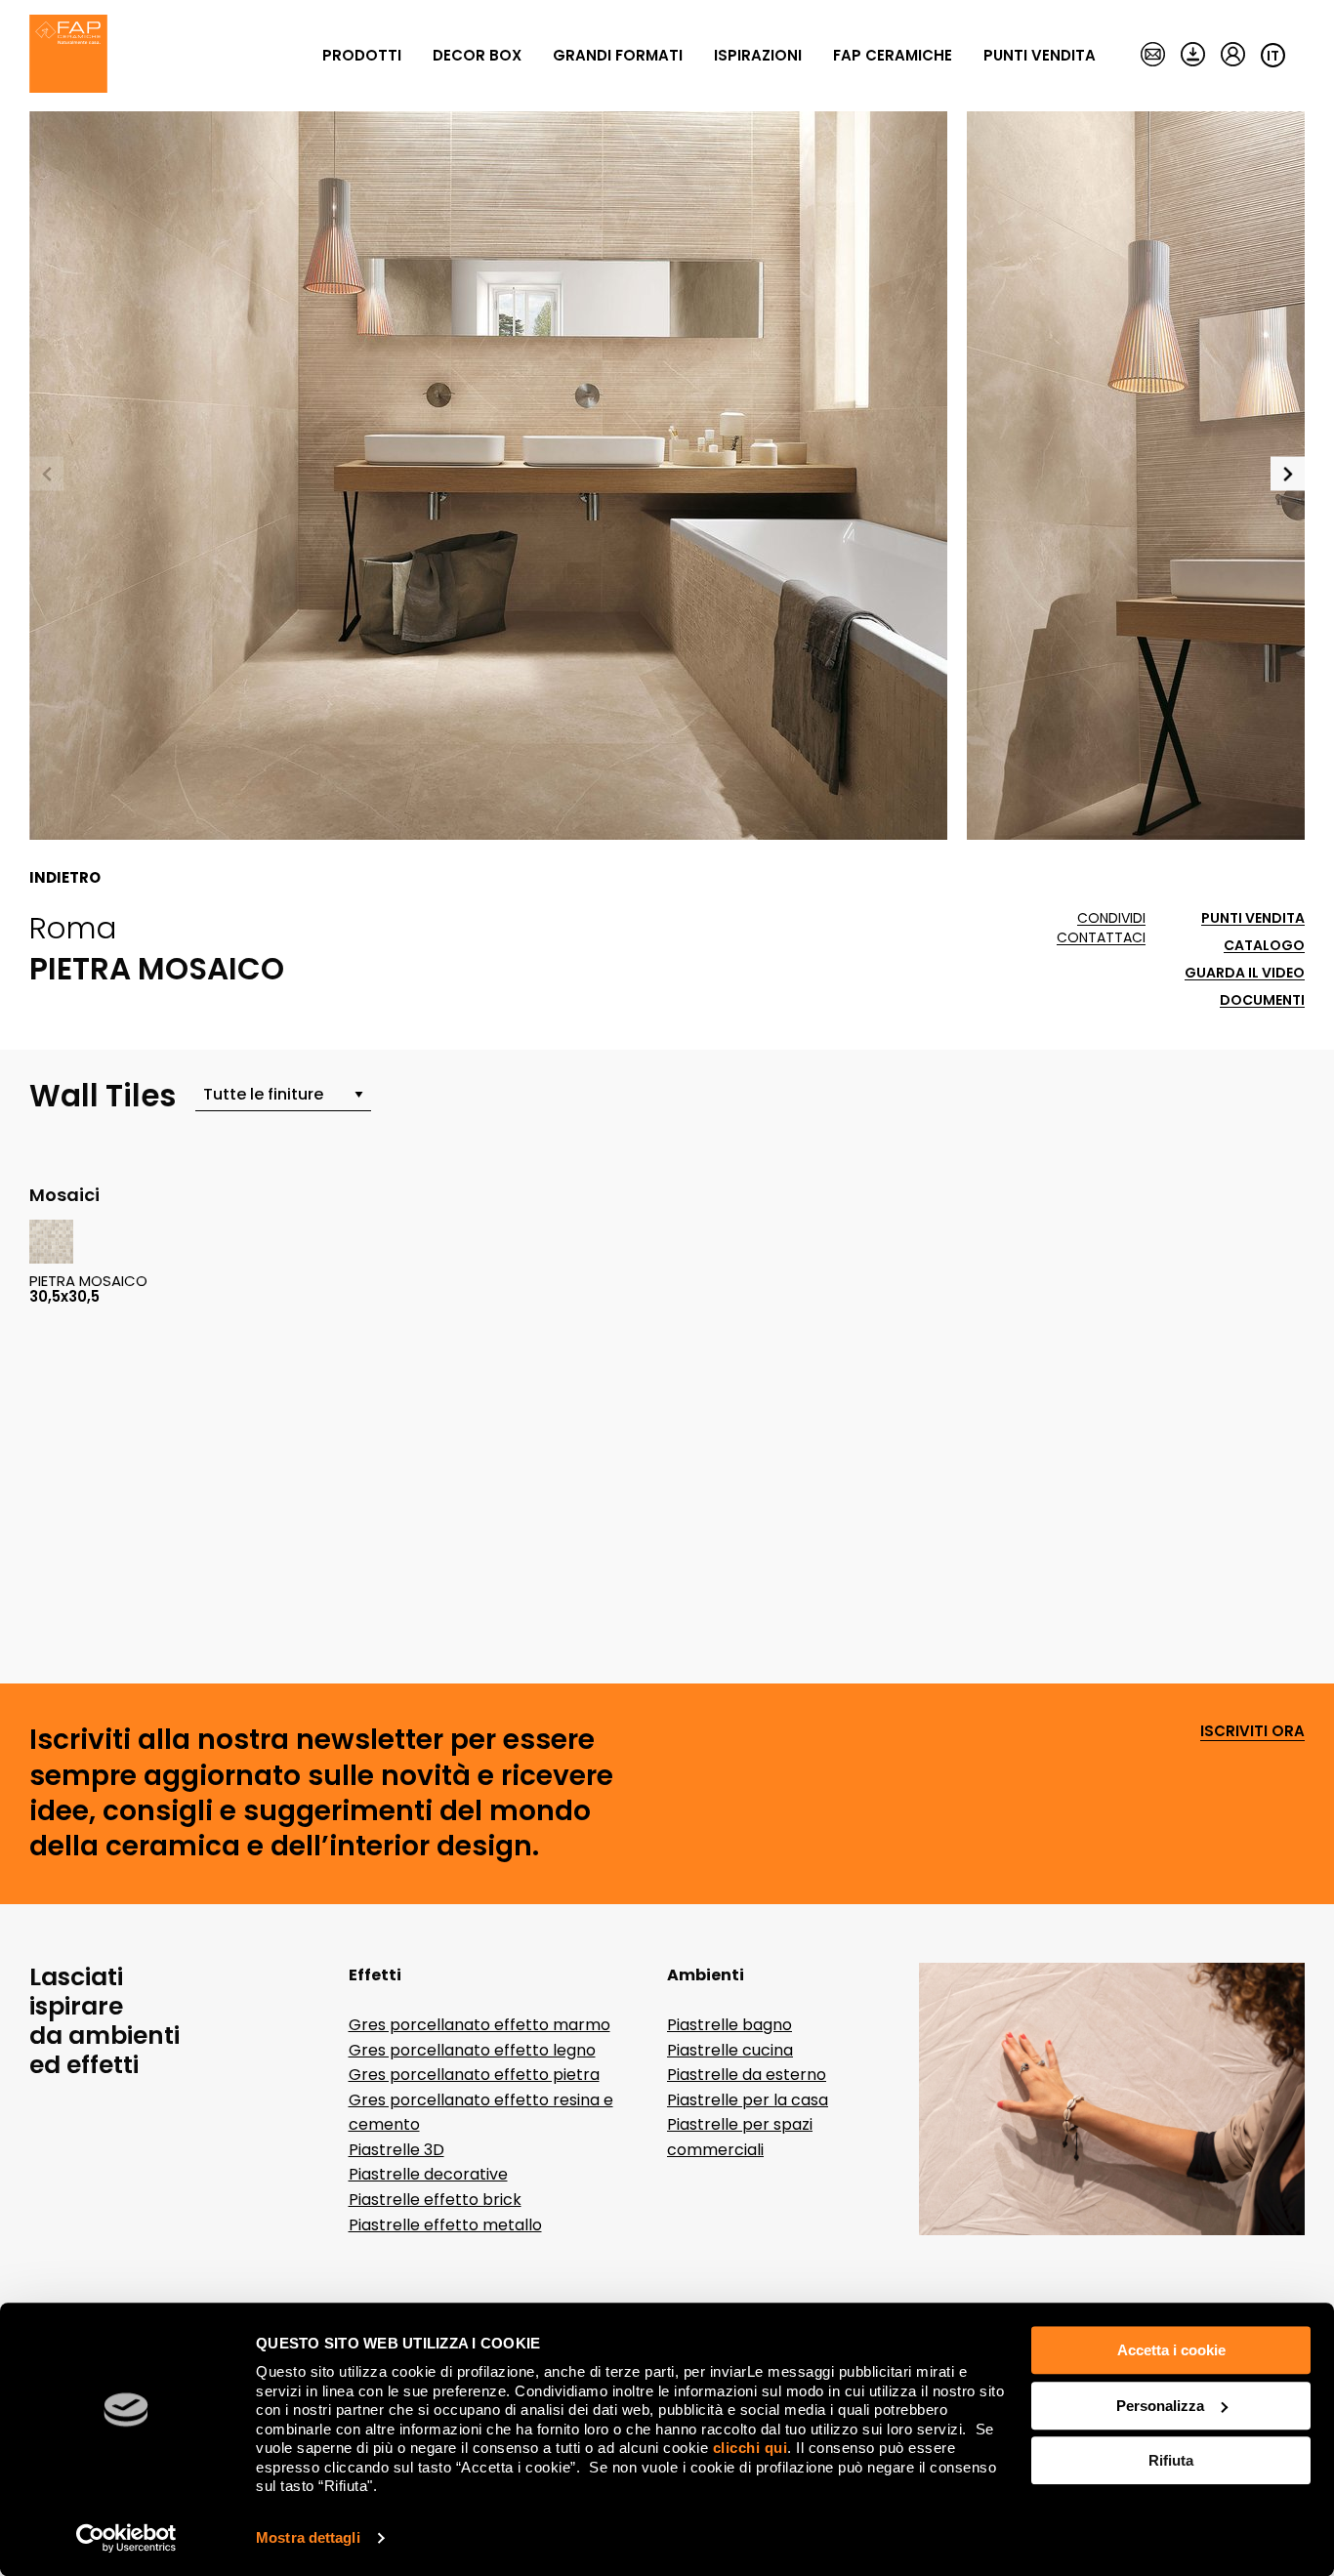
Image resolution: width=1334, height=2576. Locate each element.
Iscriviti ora (1252, 1732)
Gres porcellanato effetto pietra (474, 2075)
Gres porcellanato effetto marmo (479, 2025)
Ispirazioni (758, 55)
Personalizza (1160, 2406)
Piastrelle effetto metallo (445, 2225)
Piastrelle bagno (730, 2025)
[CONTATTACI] (1153, 56)
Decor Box (477, 55)
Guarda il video (1245, 973)
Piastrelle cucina (730, 2050)
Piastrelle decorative (428, 2174)
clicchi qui (750, 2448)
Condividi (1111, 918)
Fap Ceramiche (893, 55)
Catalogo (1264, 946)
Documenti (1262, 1000)
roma (73, 928)
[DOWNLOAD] (1193, 56)
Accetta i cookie (1171, 2350)
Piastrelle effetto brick (435, 2200)
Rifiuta (1171, 2460)
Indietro (65, 878)
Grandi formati (618, 55)
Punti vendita (1040, 55)
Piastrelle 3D (396, 2150)
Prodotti (362, 55)
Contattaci (1101, 938)
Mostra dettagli (308, 2537)
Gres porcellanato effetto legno (472, 2050)
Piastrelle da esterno (747, 2075)
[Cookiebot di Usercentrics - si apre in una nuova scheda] (126, 2538)
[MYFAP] (1233, 56)
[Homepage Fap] (68, 56)
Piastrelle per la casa (748, 2100)
